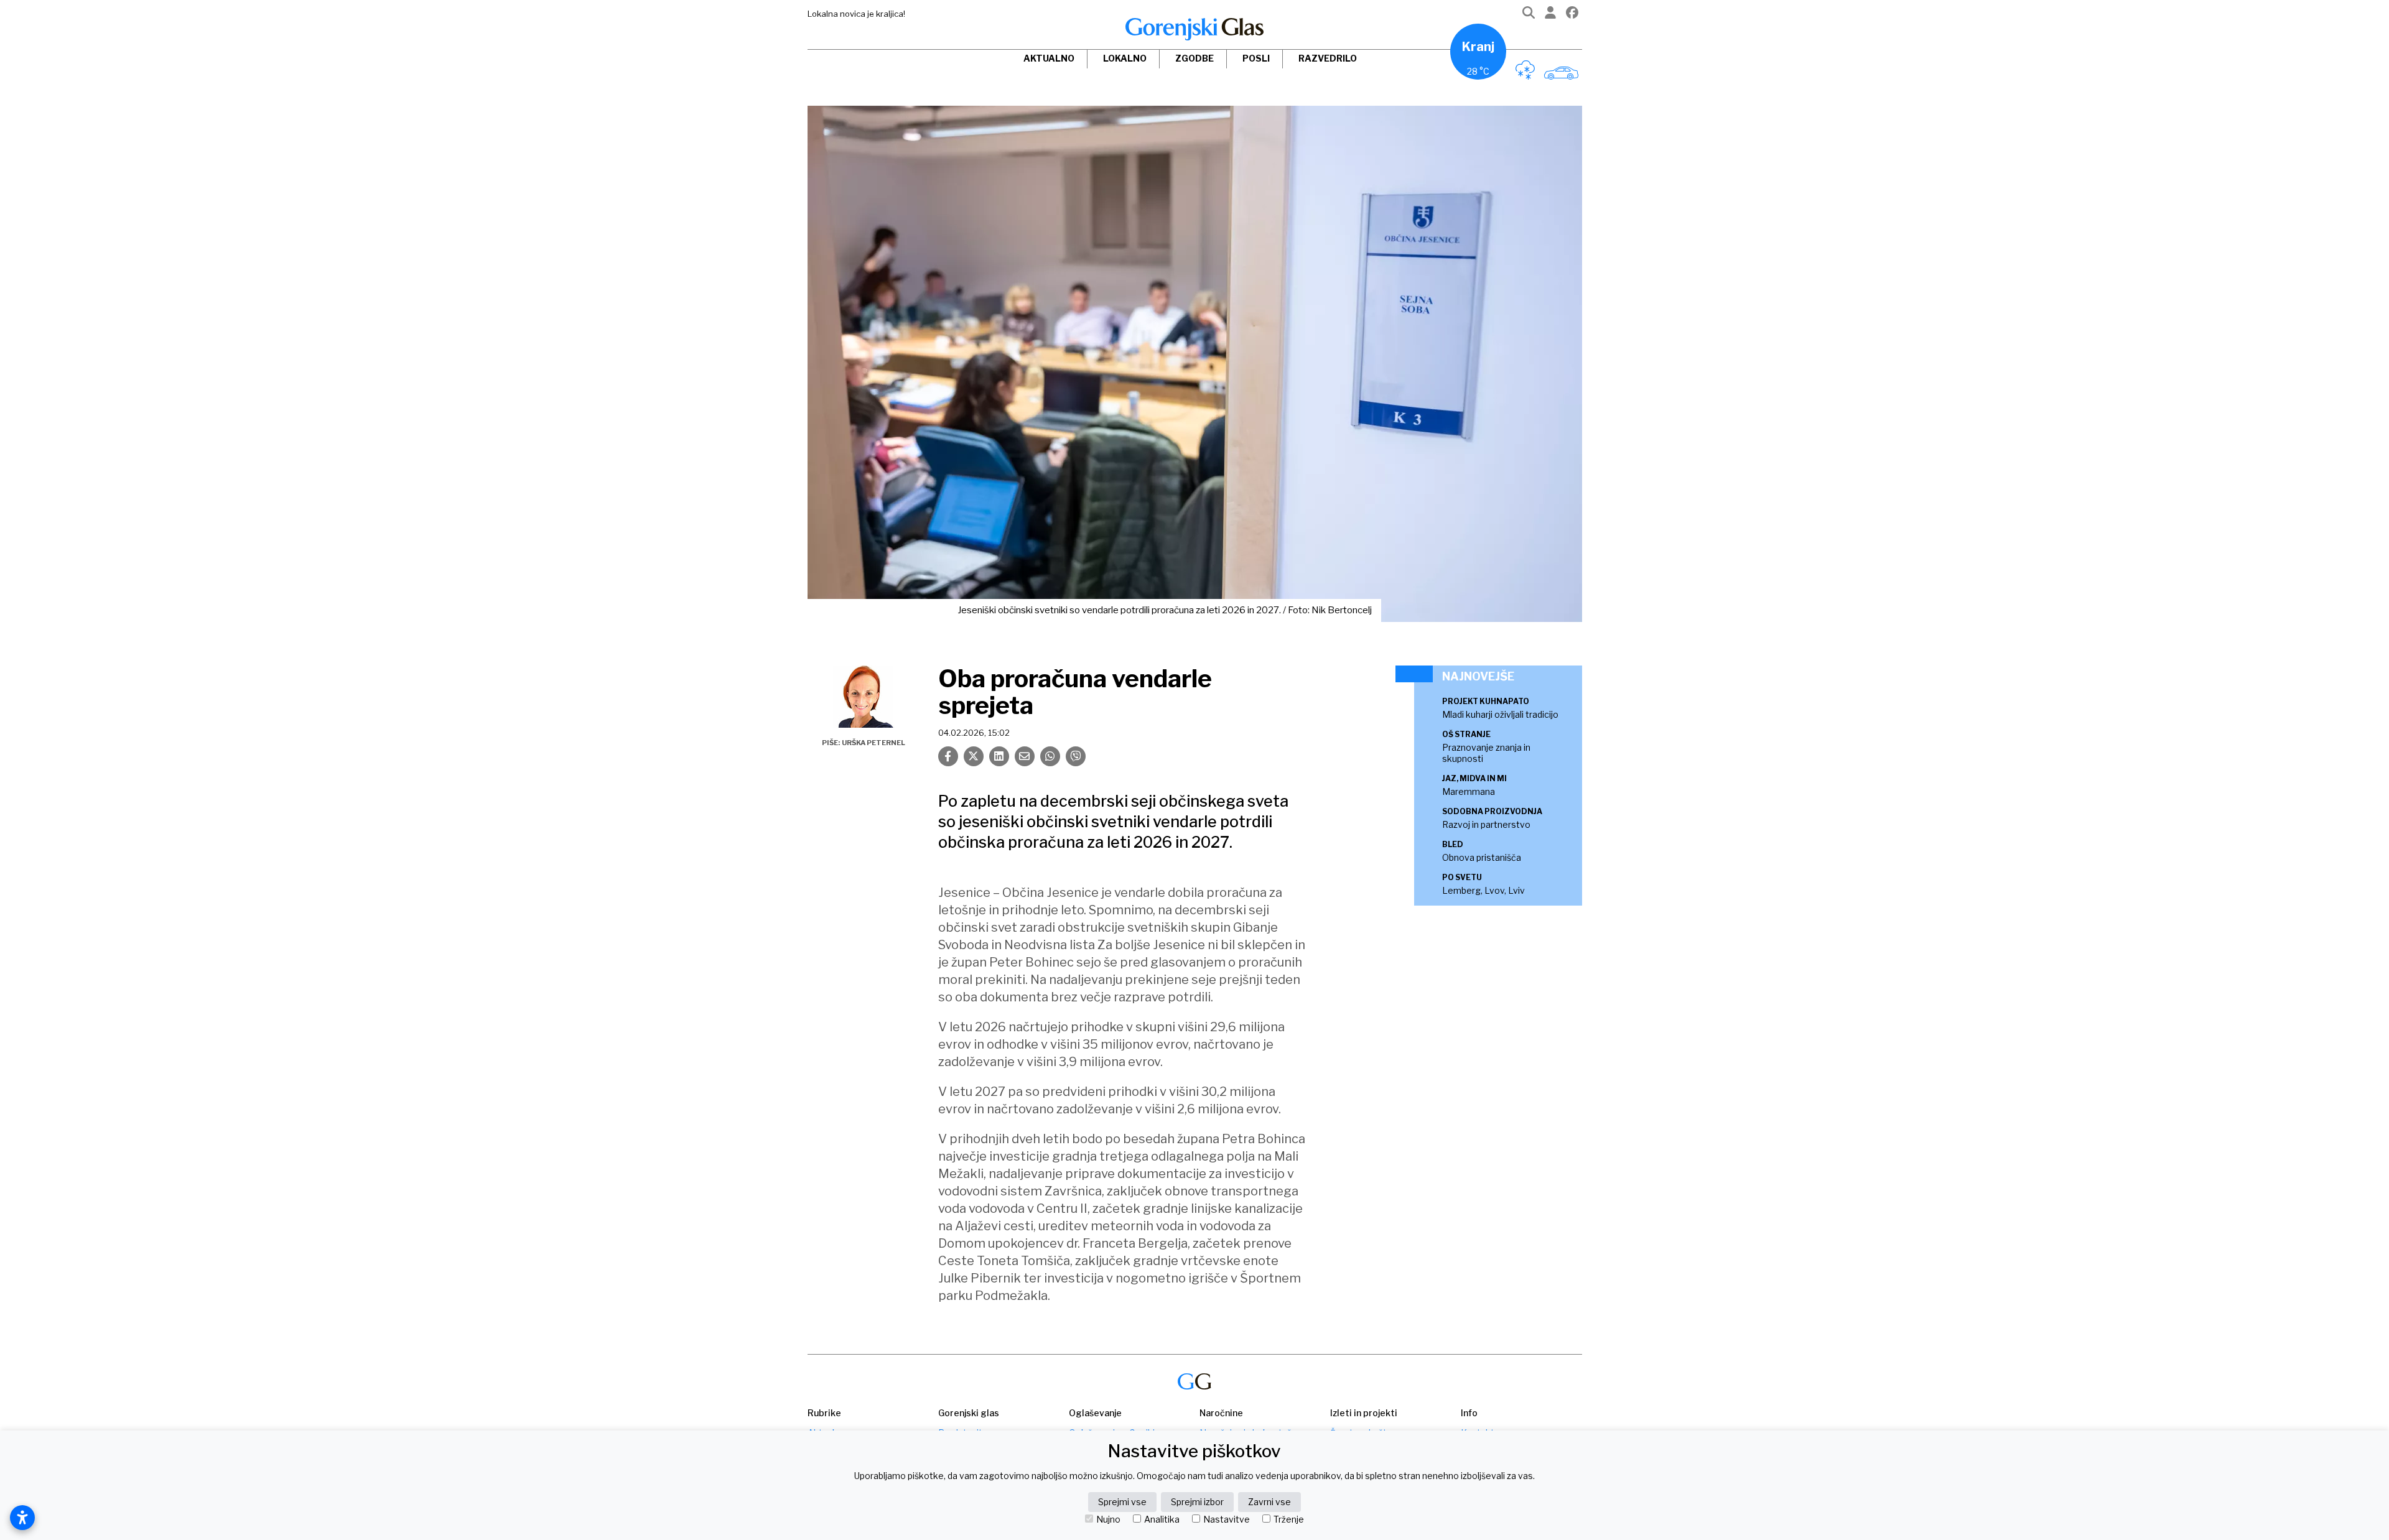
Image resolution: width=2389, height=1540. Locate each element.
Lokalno (1125, 58)
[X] (974, 756)
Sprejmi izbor (1197, 1502)
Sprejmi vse (1122, 1502)
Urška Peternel (873, 743)
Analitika (1162, 1519)
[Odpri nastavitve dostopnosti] (22, 1518)
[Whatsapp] (1050, 756)
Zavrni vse (1269, 1502)
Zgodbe (1194, 58)
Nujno (1108, 1519)
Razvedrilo (1328, 58)
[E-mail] (1025, 756)
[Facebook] (1572, 15)
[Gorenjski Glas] (1194, 1382)
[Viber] (1076, 756)
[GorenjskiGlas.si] (1194, 29)
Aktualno (1049, 58)
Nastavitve (1227, 1519)
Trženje (1289, 1519)
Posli (1256, 58)
